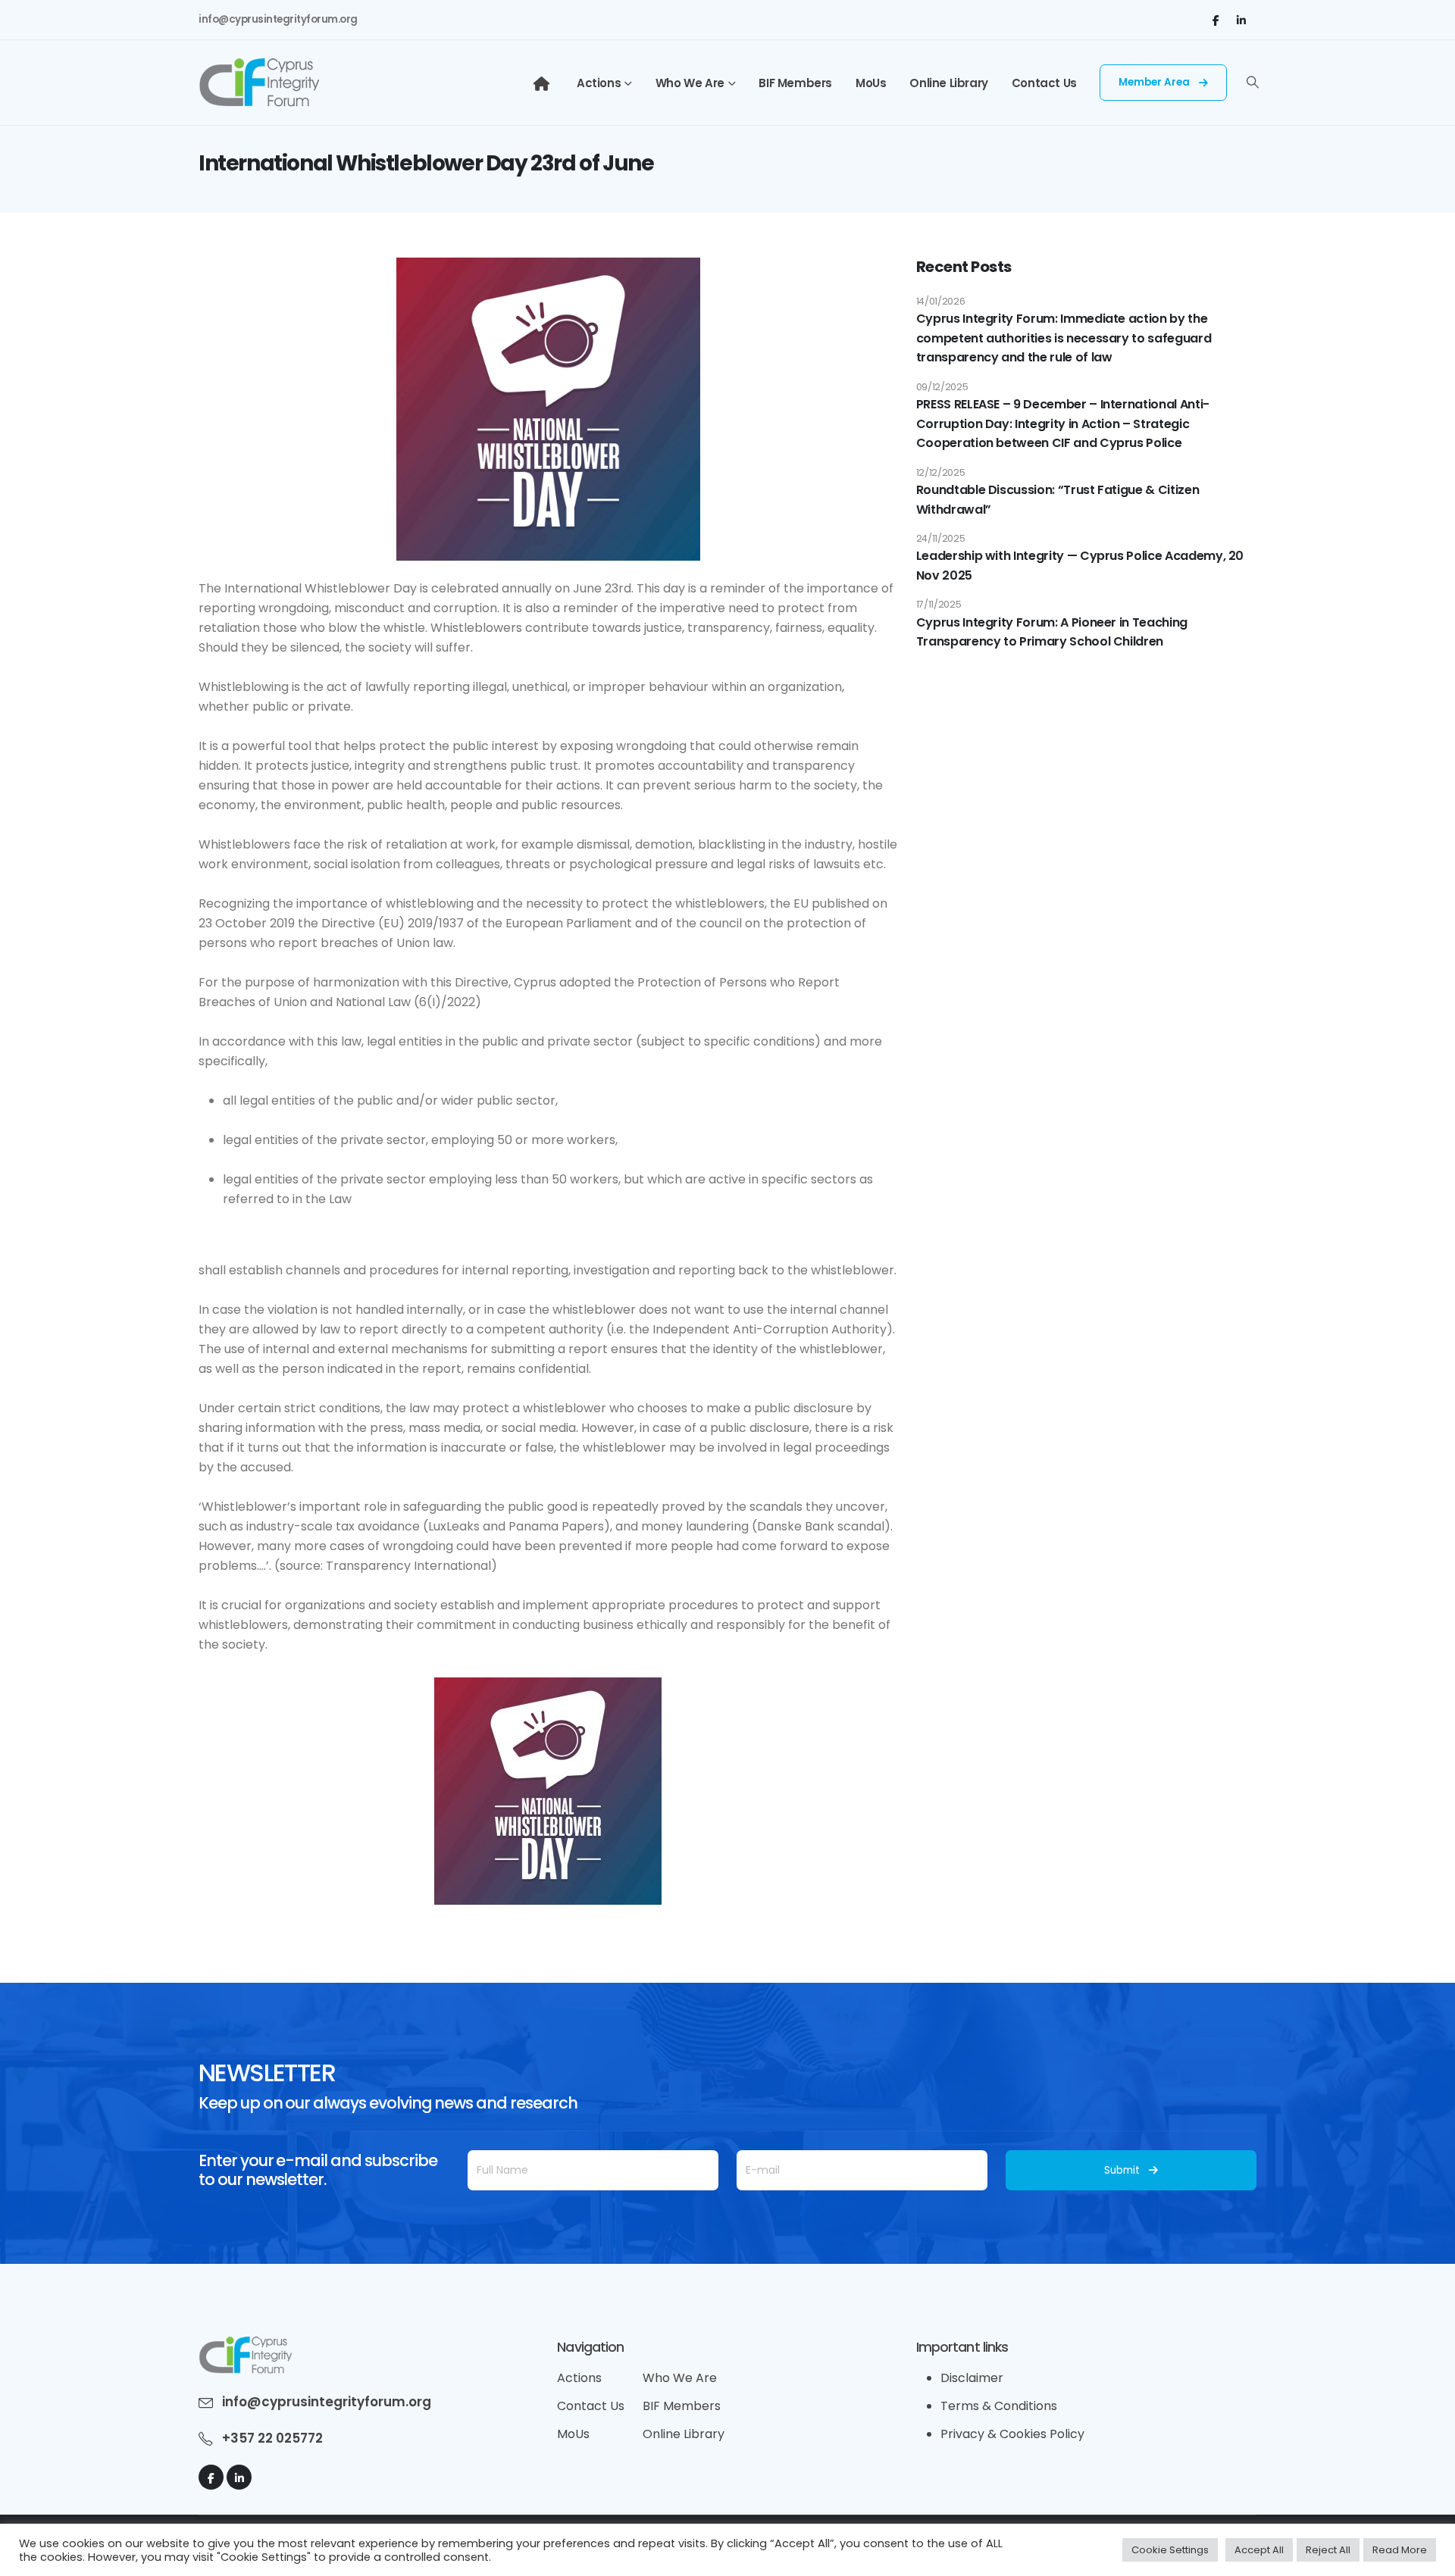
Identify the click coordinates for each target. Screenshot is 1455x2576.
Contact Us (1044, 83)
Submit (1122, 2170)
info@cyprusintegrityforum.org (278, 19)
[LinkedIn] (1241, 20)
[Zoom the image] (245, 2345)
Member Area (1155, 82)
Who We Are (690, 83)
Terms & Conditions (999, 2406)
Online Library (948, 83)
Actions (599, 83)
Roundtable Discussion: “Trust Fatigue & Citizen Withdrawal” (1058, 500)
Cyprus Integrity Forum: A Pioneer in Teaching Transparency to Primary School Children (1052, 632)
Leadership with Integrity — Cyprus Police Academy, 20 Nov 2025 (1080, 566)
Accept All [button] (1259, 2550)
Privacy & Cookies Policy (1012, 2434)
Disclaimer (972, 2378)
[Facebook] (1216, 20)
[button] (1253, 83)
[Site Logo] (259, 83)
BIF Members (795, 83)
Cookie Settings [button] (1170, 2550)
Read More (1400, 2550)
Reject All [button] (1328, 2550)
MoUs (871, 83)
